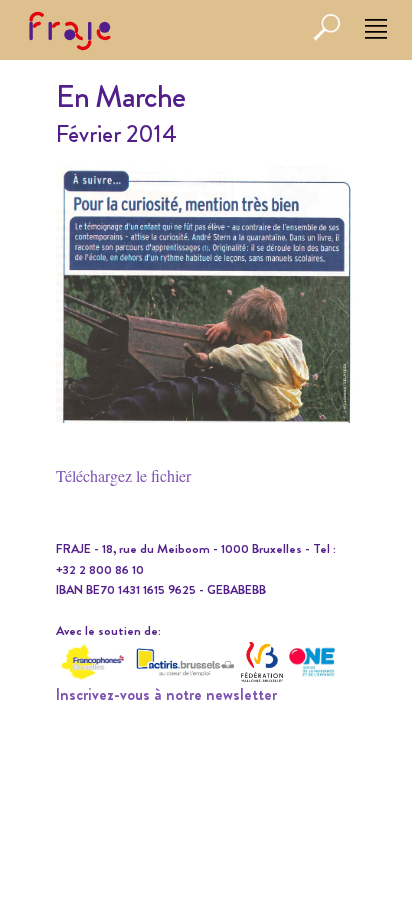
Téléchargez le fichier (123, 475)
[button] (376, 30)
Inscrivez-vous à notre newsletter (166, 694)
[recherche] (327, 36)
